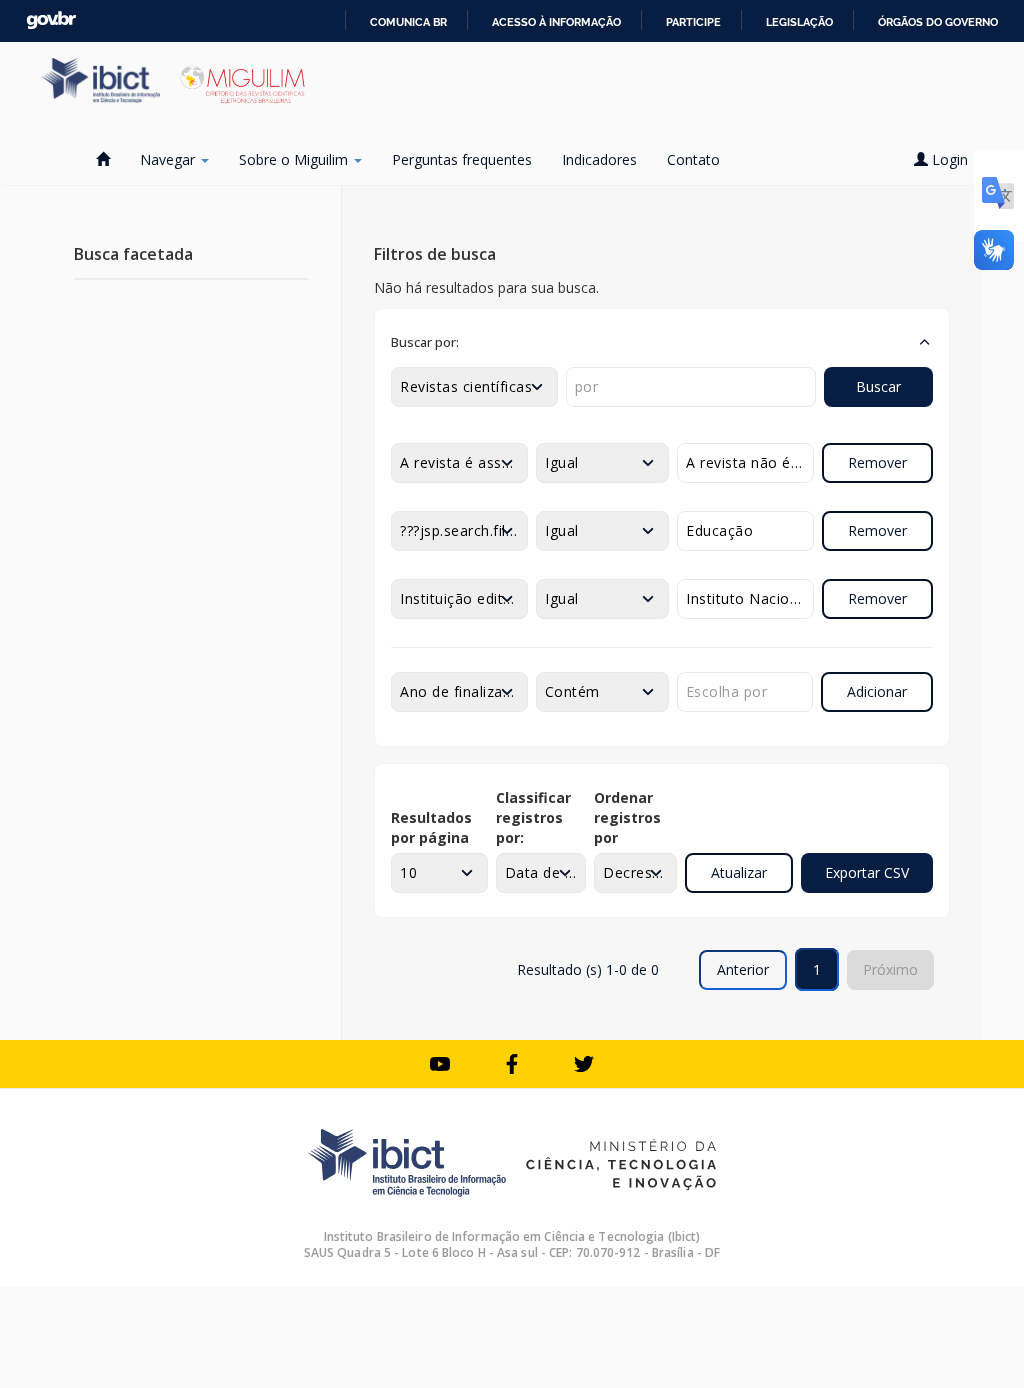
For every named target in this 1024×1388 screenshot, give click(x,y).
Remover (877, 462)
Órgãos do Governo (938, 22)
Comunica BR (408, 22)
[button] (662, 342)
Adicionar (877, 691)
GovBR (51, 20)
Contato (693, 159)
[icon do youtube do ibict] (440, 1064)
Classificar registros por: (533, 817)
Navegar (169, 159)
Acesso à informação (556, 22)
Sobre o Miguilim (295, 159)
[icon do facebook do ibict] (512, 1064)
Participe (693, 22)
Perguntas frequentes (462, 159)
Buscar (878, 386)
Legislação (799, 22)
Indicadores (599, 159)
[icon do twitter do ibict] (584, 1064)
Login (950, 159)
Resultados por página (431, 827)
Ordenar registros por (627, 817)
